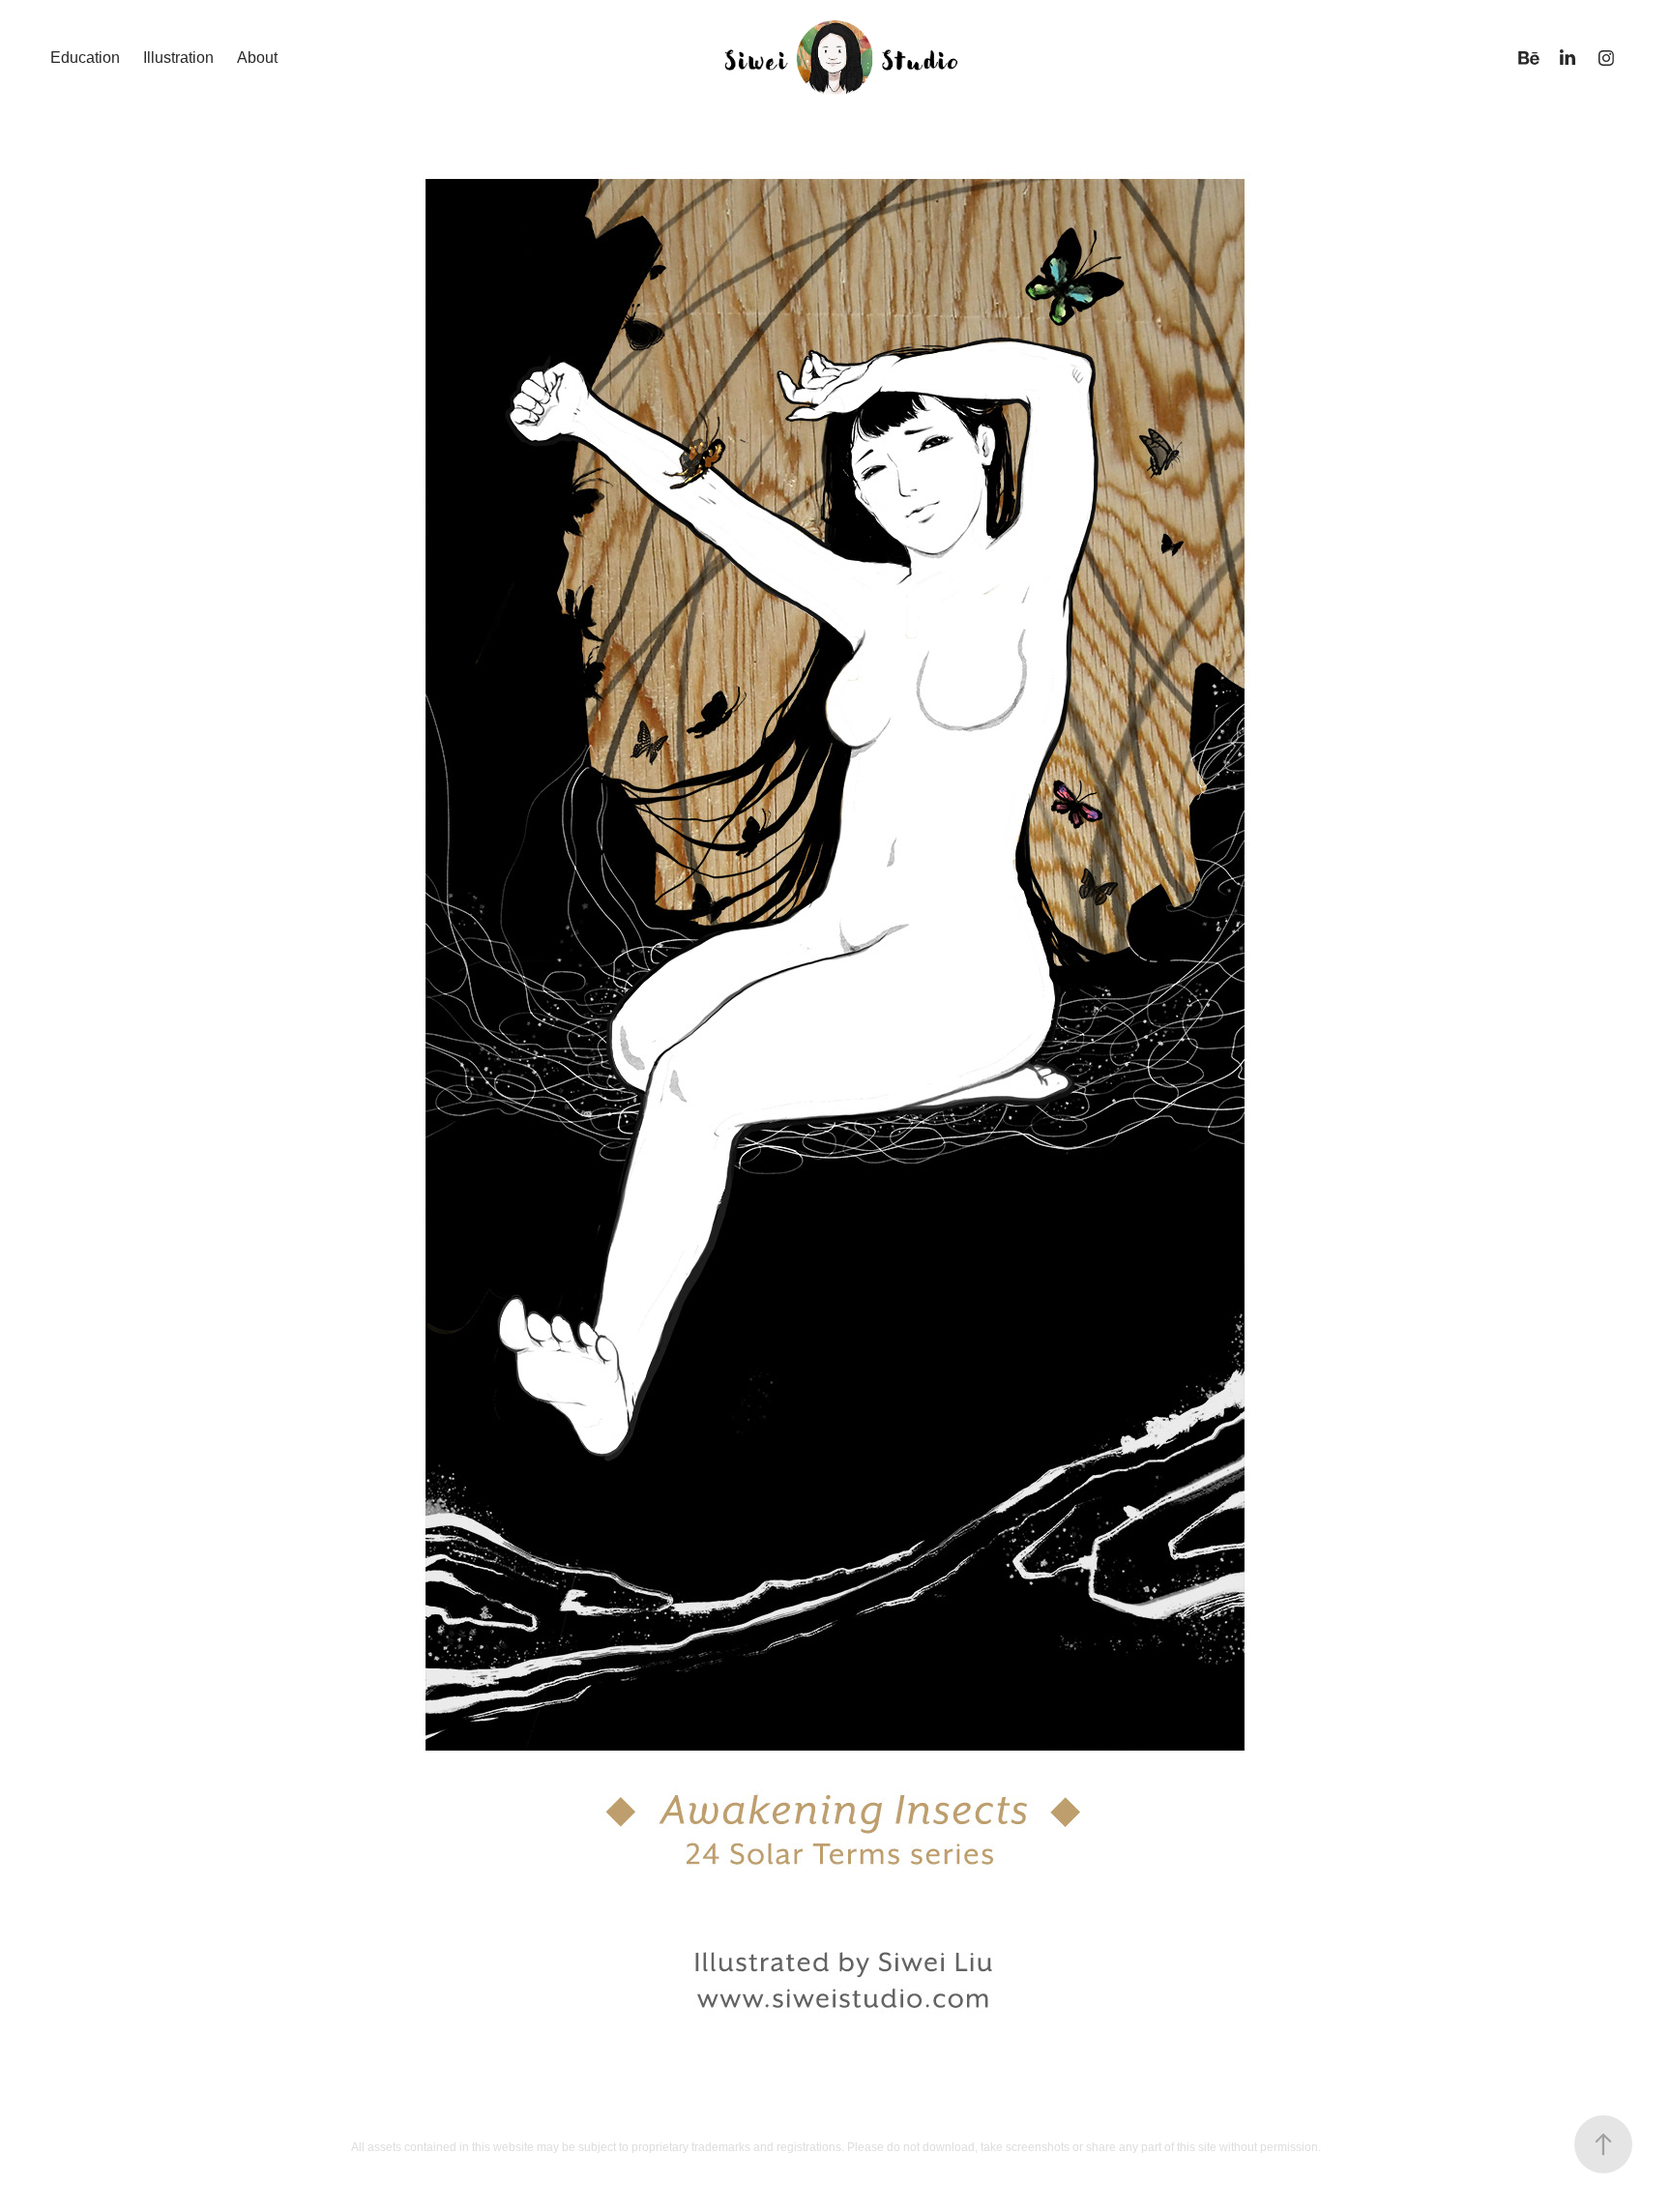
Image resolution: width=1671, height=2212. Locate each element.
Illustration (178, 58)
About (257, 58)
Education (85, 58)
